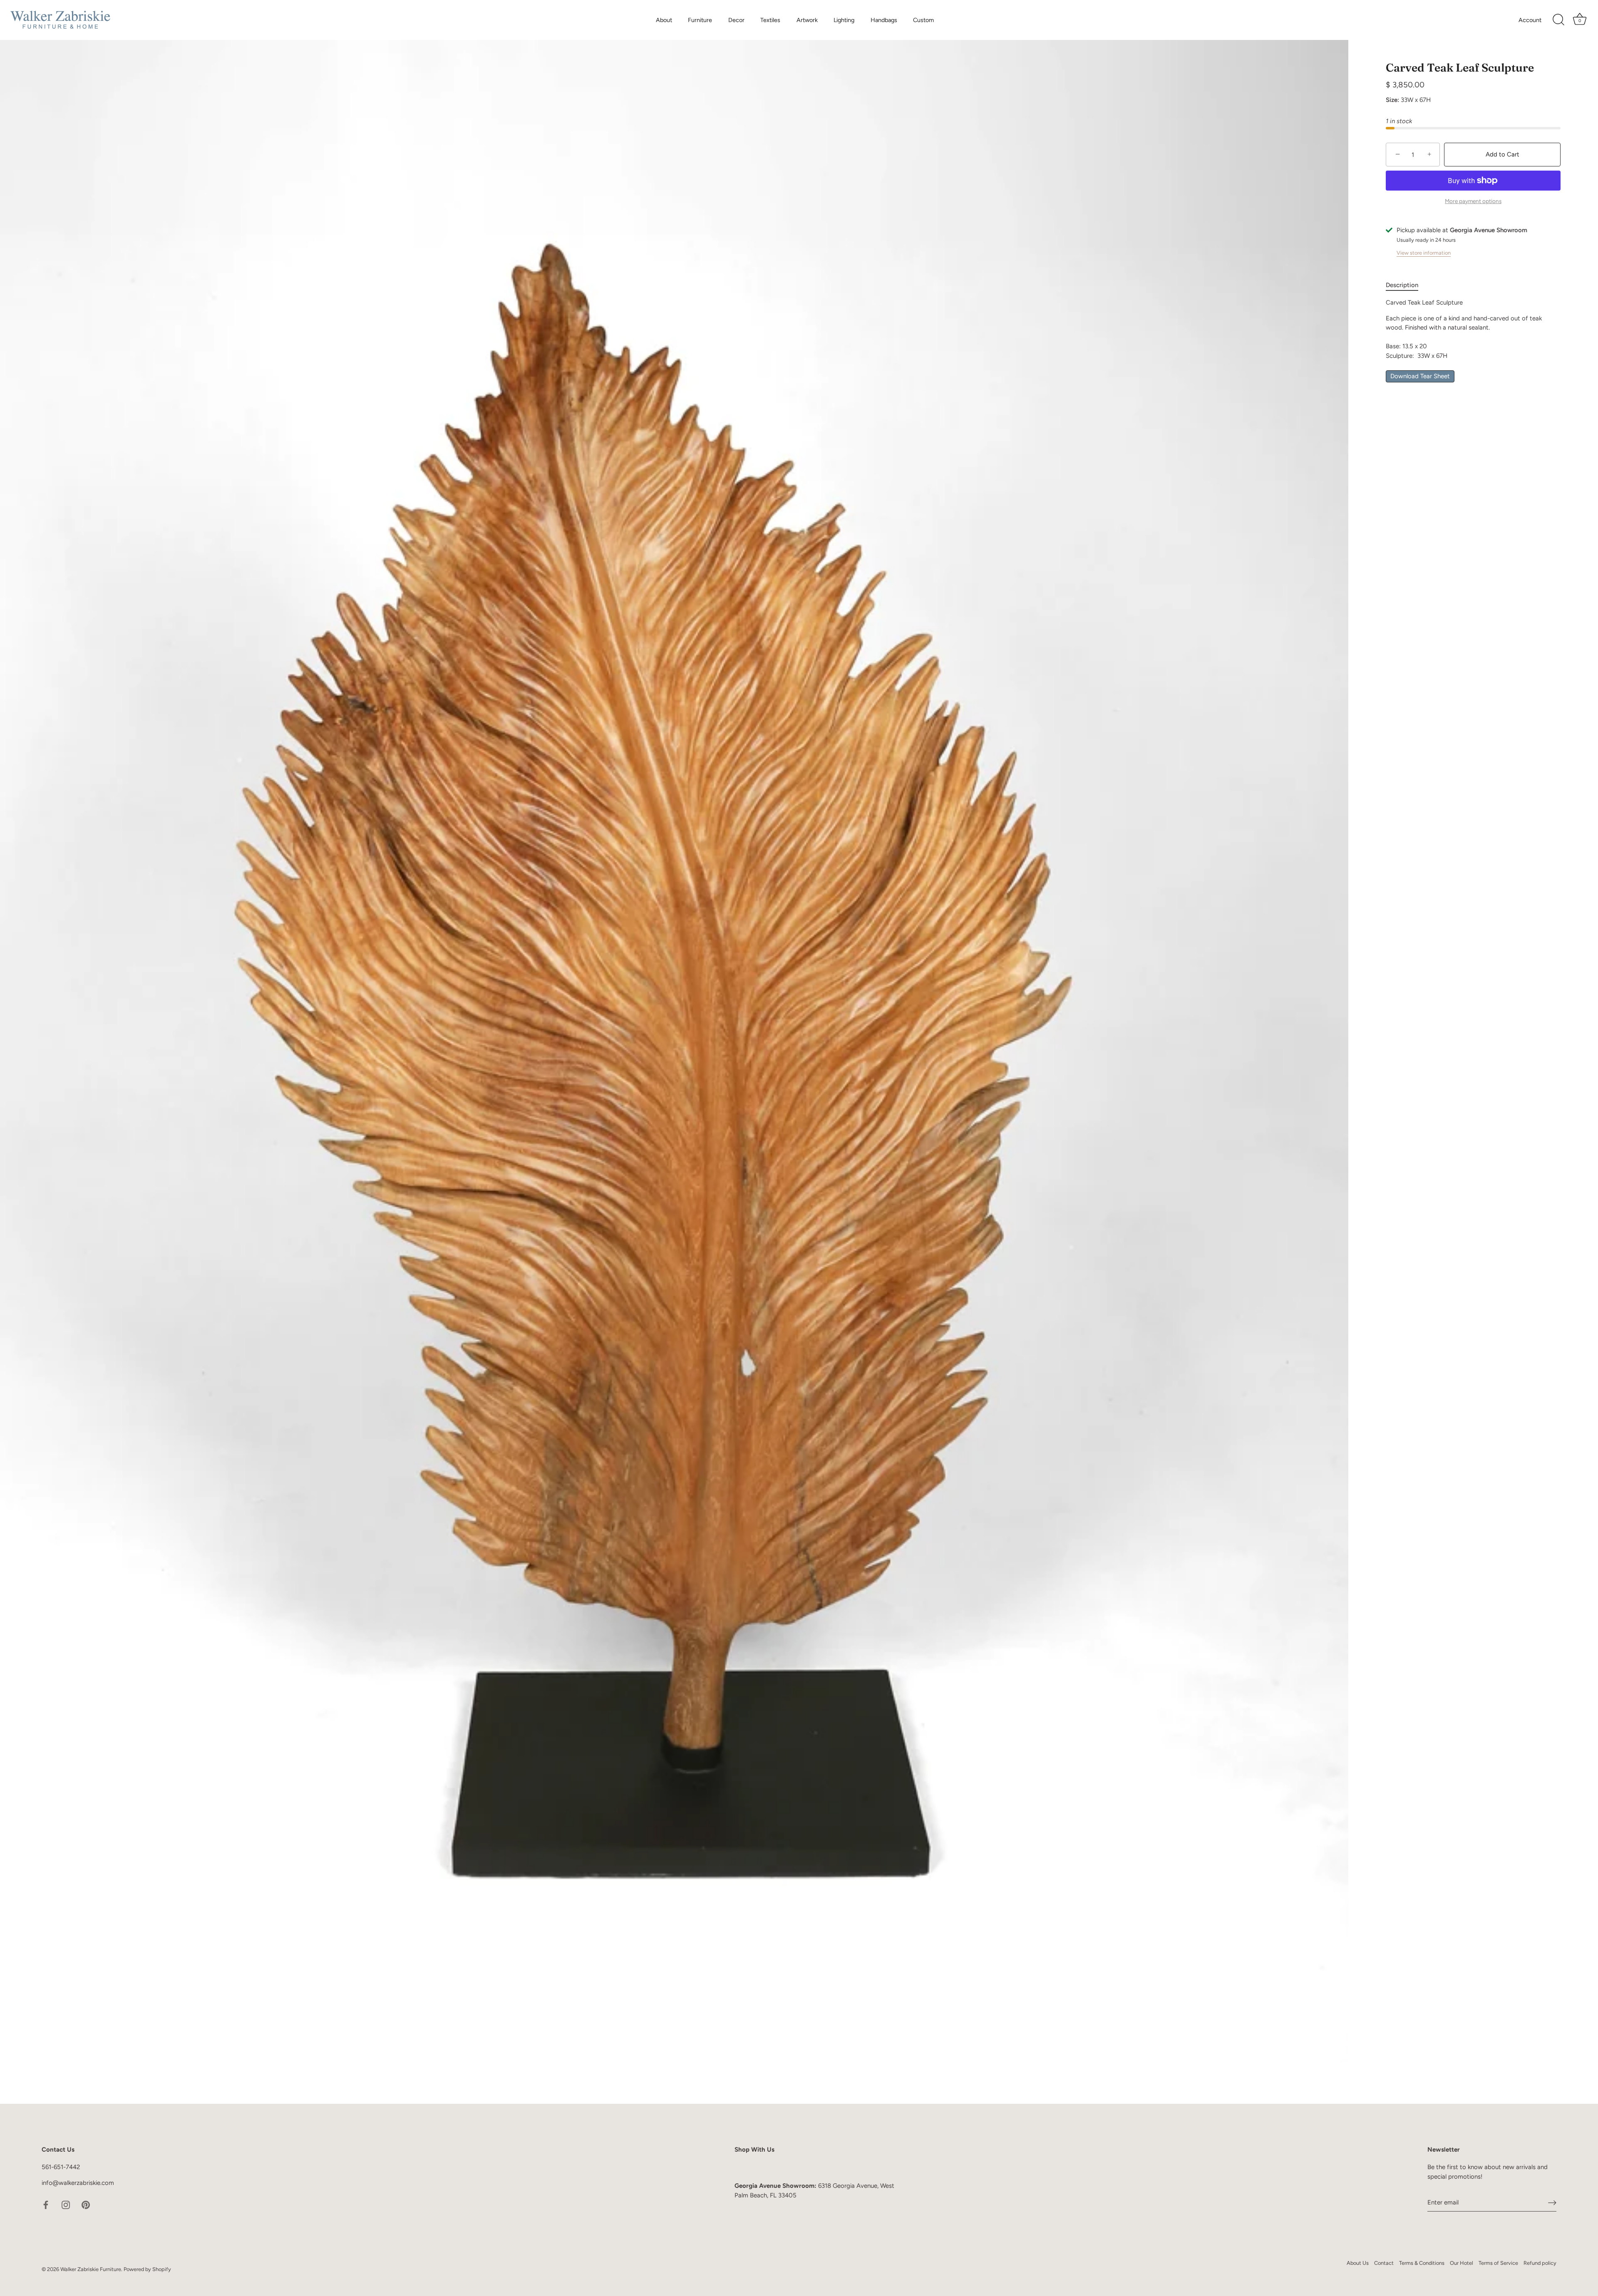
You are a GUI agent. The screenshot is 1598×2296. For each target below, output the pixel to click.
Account (1530, 20)
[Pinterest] (86, 2204)
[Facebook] (46, 2204)
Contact (1384, 2263)
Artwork (807, 20)
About (664, 20)
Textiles (770, 20)
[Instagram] (66, 2204)
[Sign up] (1552, 2202)
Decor (736, 20)
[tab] (1406, 285)
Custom (923, 20)
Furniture (700, 20)
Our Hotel (1462, 2263)
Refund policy (1540, 2263)
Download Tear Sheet (1420, 376)
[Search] (1558, 20)
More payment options (1473, 201)
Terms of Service (1498, 2263)
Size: (1392, 100)
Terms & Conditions (1422, 2263)
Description (1402, 285)
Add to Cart (1502, 154)
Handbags (884, 20)
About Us (1358, 2263)
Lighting (844, 20)
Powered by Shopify (147, 2269)
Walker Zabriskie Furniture (91, 2269)
